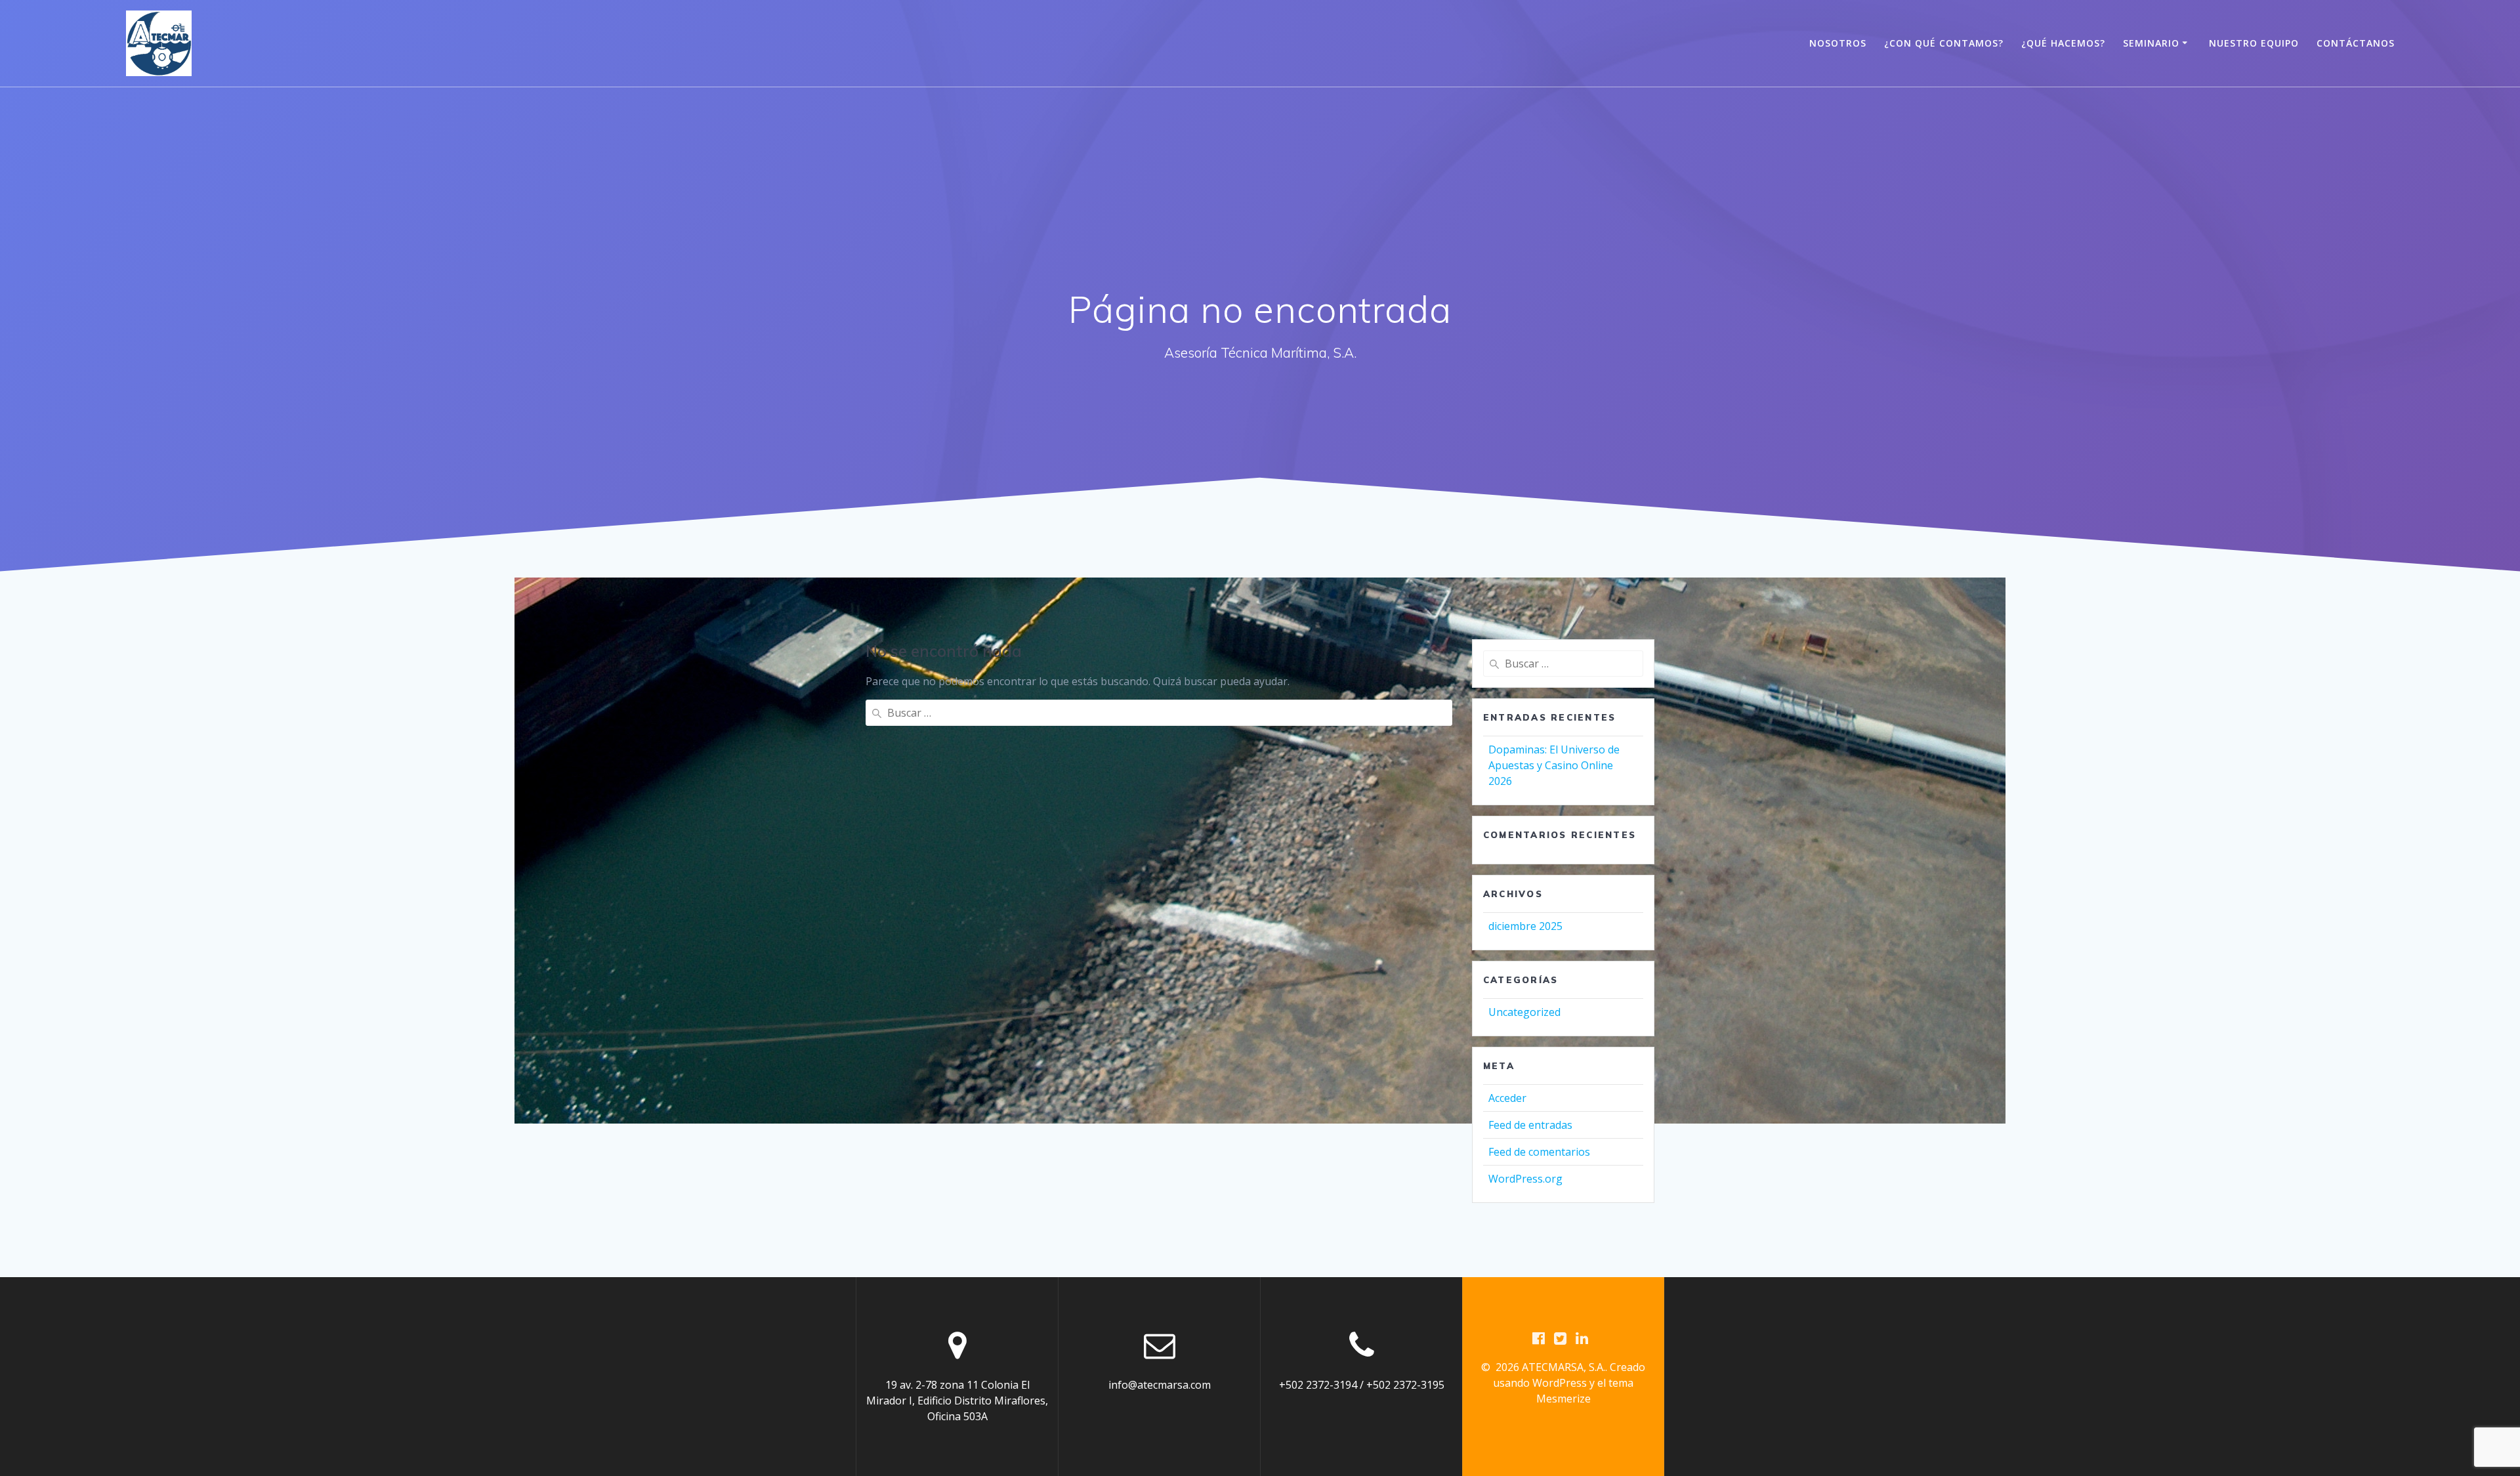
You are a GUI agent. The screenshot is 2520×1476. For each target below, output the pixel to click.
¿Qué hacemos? (2063, 43)
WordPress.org (1525, 1179)
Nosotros (1838, 43)
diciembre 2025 (1525, 926)
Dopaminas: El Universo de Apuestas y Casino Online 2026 (1554, 765)
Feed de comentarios (1539, 1152)
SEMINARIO (2151, 43)
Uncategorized (1524, 1012)
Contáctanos (2356, 43)
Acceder (1507, 1098)
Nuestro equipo (2254, 43)
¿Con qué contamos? (1944, 43)
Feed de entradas (1530, 1125)
